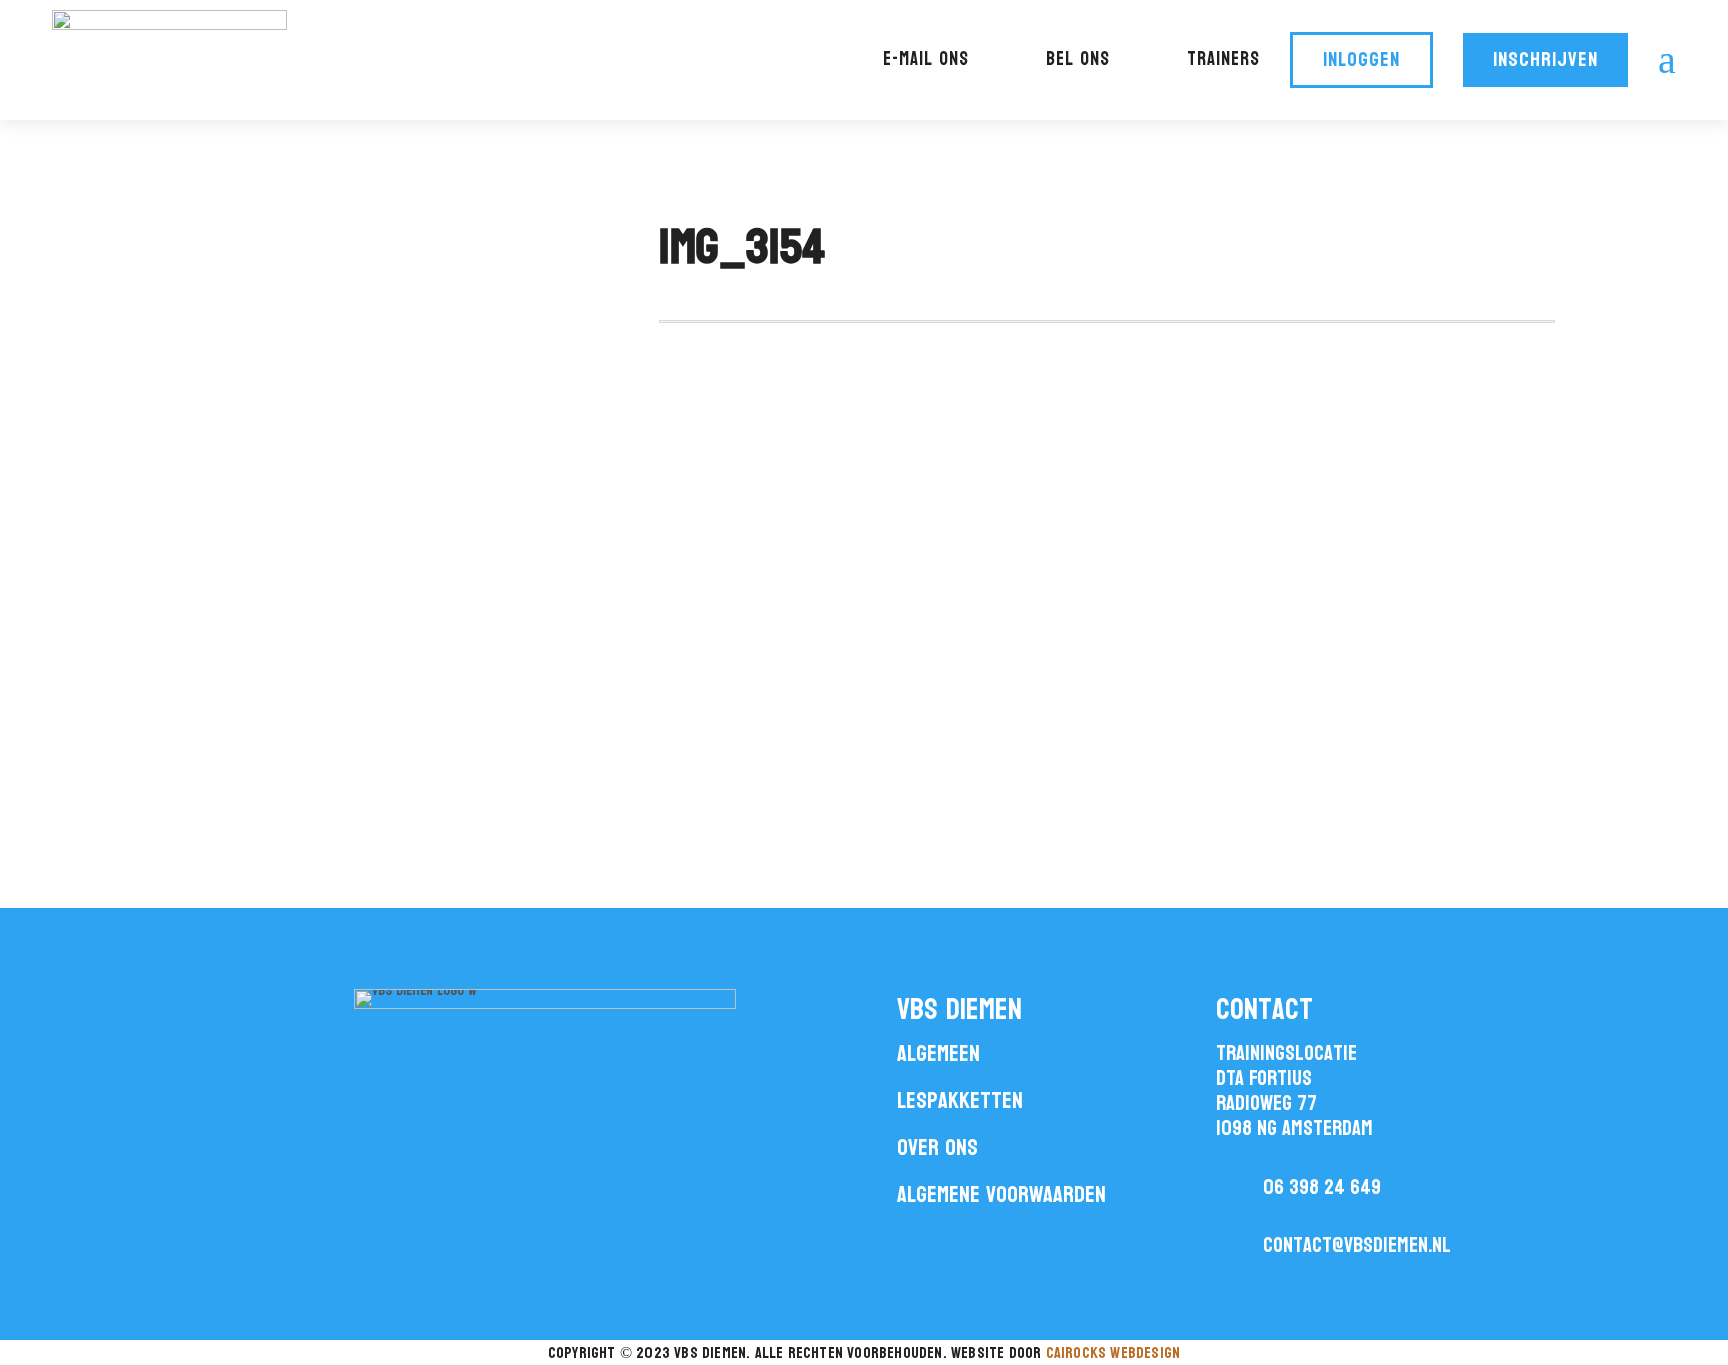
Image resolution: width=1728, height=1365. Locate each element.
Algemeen (938, 1053)
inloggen (1361, 60)
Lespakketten (960, 1100)
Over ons (937, 1147)
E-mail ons (926, 59)
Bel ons (1078, 59)
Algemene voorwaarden (1001, 1194)
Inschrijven (1545, 60)
